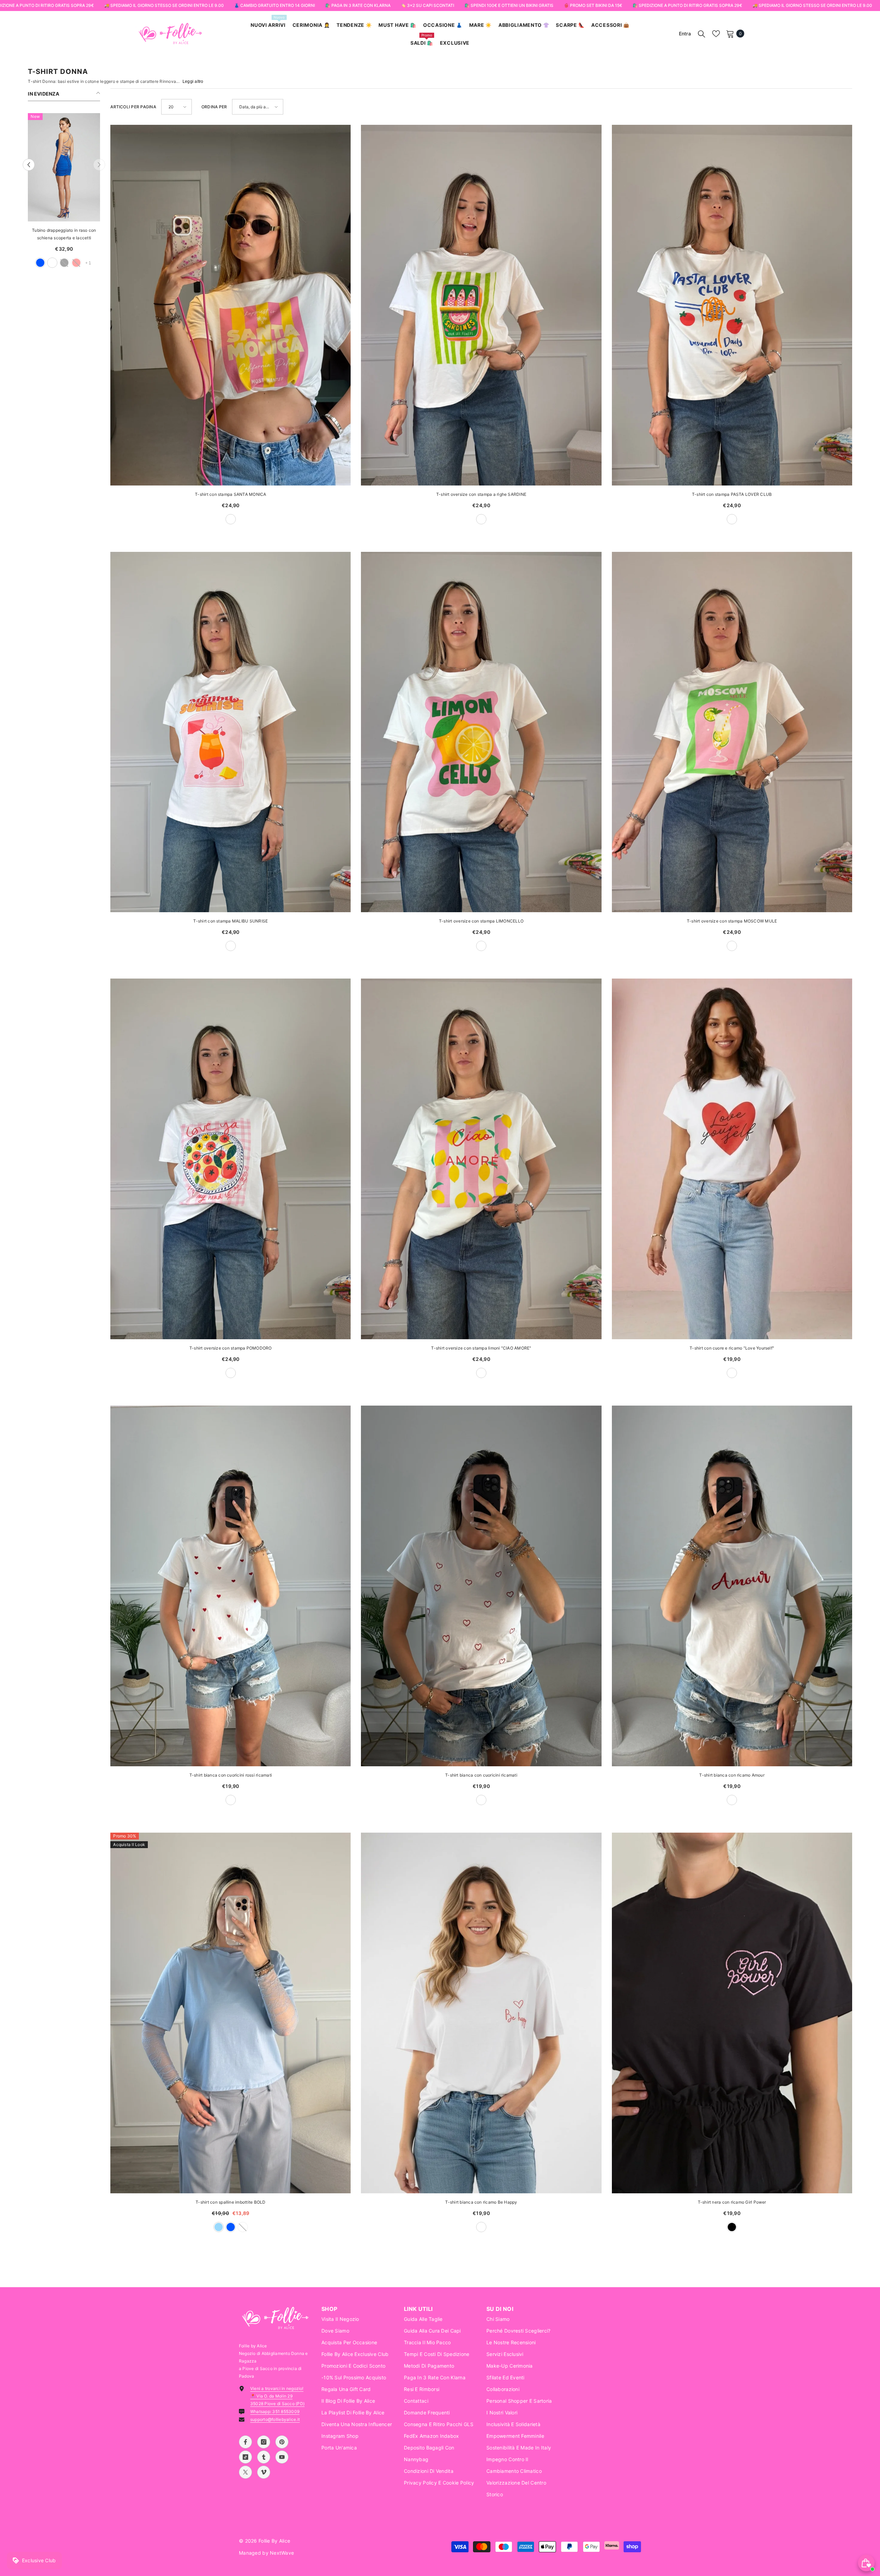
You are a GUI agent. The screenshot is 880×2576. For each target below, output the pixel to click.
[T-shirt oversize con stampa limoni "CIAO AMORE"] (481, 1159)
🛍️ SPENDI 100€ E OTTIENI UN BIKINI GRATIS (509, 5)
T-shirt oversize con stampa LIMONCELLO (481, 921)
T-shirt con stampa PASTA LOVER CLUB (732, 494)
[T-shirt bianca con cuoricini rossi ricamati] (230, 1586)
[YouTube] (282, 2457)
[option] (64, 194)
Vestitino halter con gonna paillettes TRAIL (64, 234)
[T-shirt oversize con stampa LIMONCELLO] (481, 732)
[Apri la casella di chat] (866, 2563)
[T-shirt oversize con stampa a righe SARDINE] (481, 305)
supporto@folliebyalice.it (275, 2419)
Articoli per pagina (133, 107)
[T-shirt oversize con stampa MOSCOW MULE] (732, 732)
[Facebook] (245, 2442)
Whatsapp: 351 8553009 (275, 2411)
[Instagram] (264, 2442)
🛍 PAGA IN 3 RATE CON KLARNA (358, 5)
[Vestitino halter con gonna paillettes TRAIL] (64, 167)
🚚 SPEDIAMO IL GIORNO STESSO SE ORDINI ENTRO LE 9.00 (164, 5)
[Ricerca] (702, 34)
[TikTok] (245, 2457)
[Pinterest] (282, 2442)
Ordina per (214, 107)
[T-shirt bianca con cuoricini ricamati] (481, 1586)
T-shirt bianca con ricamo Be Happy (481, 2202)
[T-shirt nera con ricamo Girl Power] (732, 2013)
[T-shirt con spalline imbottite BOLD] (230, 2013)
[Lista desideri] (716, 34)
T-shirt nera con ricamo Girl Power (732, 2202)
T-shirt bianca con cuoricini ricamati (481, 1775)
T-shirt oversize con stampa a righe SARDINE (481, 494)
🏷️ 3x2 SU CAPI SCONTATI (427, 5)
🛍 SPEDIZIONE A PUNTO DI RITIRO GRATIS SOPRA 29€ (687, 5)
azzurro (219, 2227)
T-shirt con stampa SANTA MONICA (230, 494)
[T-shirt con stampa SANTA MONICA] (230, 305)
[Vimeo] (264, 2472)
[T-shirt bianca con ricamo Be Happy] (481, 2013)
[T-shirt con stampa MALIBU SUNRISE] (230, 732)
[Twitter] (245, 2472)
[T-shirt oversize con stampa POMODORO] (230, 1159)
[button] (29, 165)
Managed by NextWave (266, 2553)
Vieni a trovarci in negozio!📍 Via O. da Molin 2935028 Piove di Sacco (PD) (277, 2396)
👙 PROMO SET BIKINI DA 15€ (593, 5)
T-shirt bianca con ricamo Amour (732, 1775)
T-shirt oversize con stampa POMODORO (231, 1348)
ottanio (70, 263)
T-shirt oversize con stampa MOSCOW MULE (732, 921)
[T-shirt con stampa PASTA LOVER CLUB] (732, 305)
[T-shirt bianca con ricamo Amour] (732, 1586)
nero (82, 263)
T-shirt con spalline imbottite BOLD (230, 2202)
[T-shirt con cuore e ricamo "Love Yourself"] (732, 1159)
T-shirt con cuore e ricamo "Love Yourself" (732, 1348)
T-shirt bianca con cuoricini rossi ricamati (231, 1775)
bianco (58, 263)
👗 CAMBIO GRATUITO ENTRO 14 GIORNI (274, 5)
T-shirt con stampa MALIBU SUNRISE (230, 921)
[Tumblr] (264, 2457)
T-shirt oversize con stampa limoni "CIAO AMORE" (481, 1348)
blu (231, 2227)
